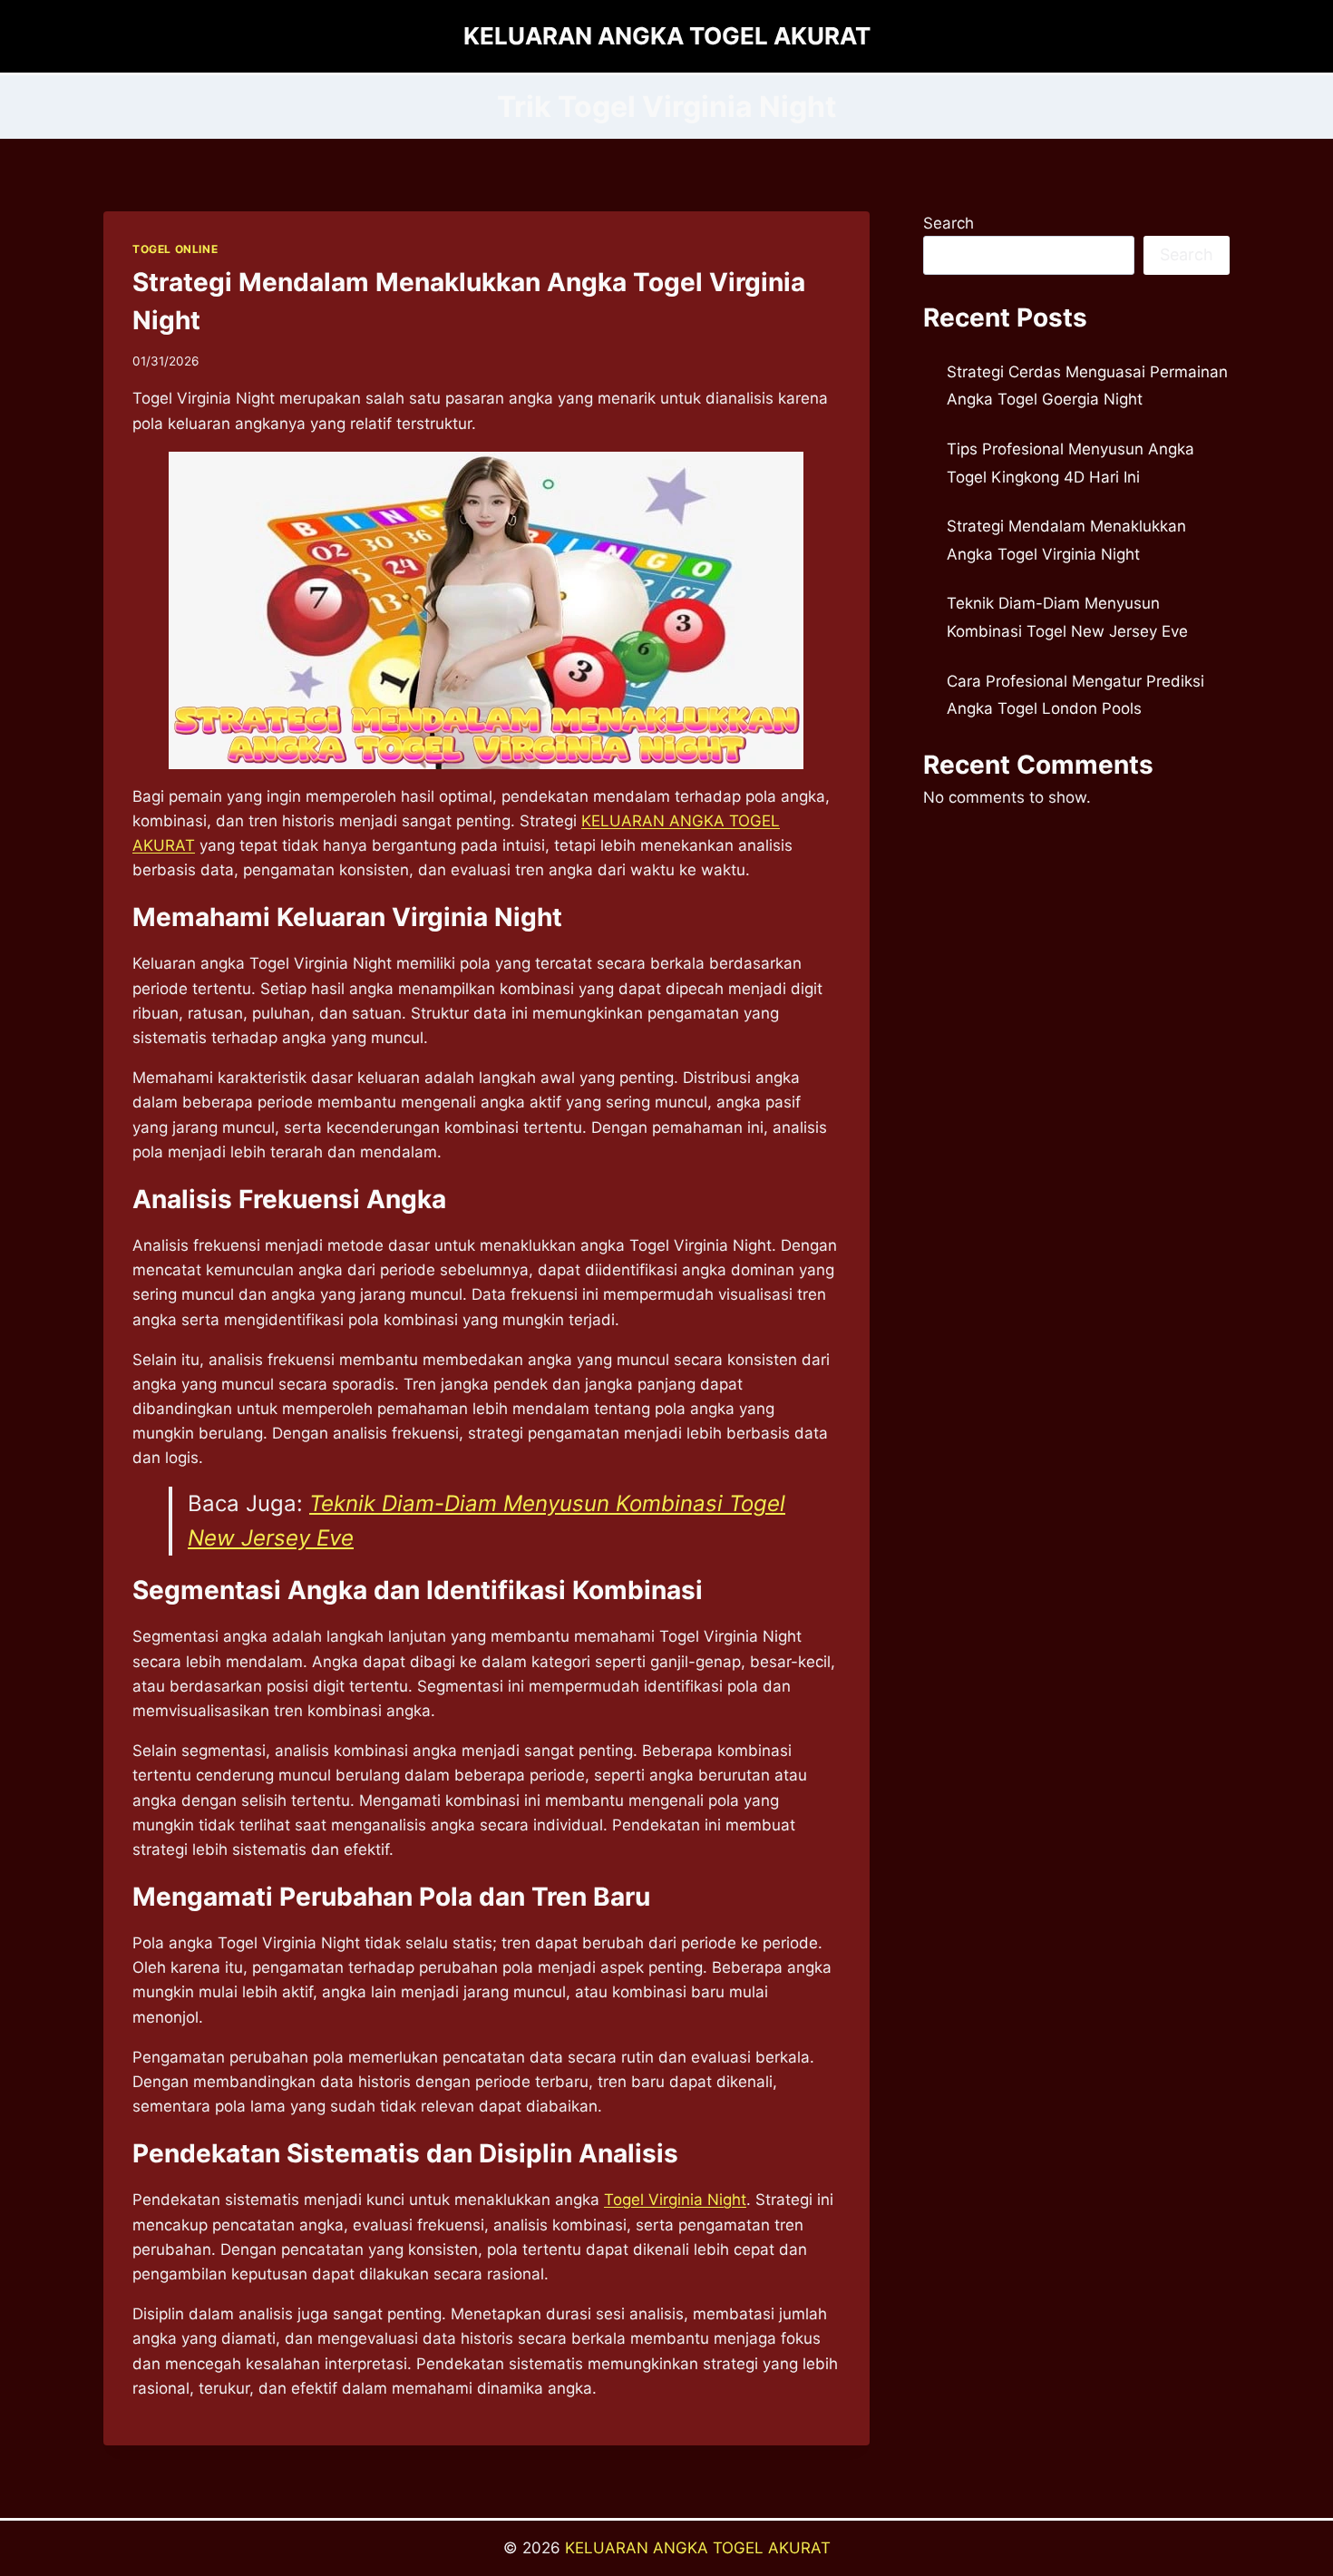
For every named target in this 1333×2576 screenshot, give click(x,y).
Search (949, 223)
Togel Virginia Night (675, 2200)
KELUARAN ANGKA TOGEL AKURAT (698, 2548)
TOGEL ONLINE (175, 249)
